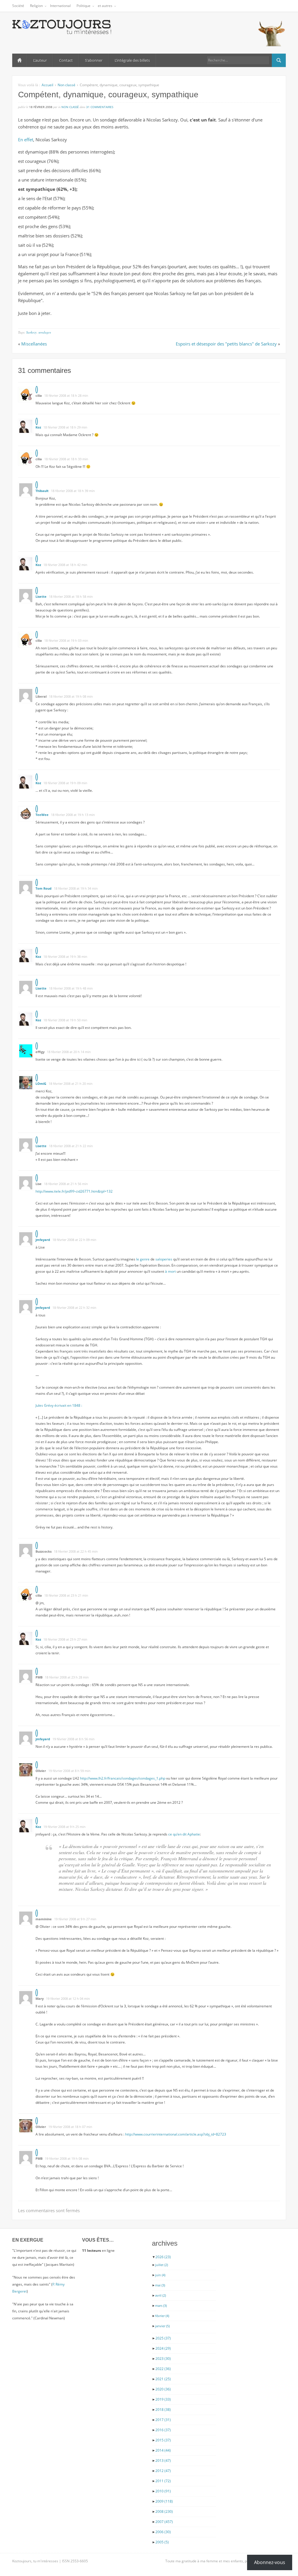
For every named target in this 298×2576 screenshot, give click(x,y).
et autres (105, 6)
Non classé (66, 85)
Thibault (42, 491)
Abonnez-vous (270, 2562)
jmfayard (43, 1240)
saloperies (164, 1259)
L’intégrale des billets (132, 60)
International (60, 6)
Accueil (19, 60)
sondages (45, 332)
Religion (36, 6)
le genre (143, 1259)
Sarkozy (31, 332)
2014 (163, 2450)
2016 (163, 2430)
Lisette (41, 596)
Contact (66, 60)
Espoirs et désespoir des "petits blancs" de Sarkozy (226, 344)
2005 (162, 2542)
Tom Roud (44, 888)
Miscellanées (34, 344)
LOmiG (41, 1084)
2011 (163, 2481)
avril (160, 2295)
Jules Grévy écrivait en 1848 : (59, 1405)
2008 (164, 2511)
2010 (163, 2491)
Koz (38, 427)
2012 (163, 2471)
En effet (26, 140)
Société (18, 6)
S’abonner (94, 60)
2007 (164, 2522)
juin (160, 2275)
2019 (163, 2399)
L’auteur (40, 60)
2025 (163, 2338)
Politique (84, 6)
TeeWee (42, 815)
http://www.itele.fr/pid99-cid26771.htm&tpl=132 (74, 1191)
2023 (163, 2359)
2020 (163, 2389)
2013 (163, 2460)
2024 (163, 2348)
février (162, 2316)
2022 (163, 2369)
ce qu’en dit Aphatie (184, 1834)
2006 (163, 2532)
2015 (163, 2440)
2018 (163, 2410)
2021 (163, 2379)
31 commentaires (100, 107)
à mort (170, 1271)
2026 (163, 2257)
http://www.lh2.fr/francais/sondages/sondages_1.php (123, 1778)
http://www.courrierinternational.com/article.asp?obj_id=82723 (176, 2134)
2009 (164, 2501)
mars (161, 2306)
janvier (162, 2326)
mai (160, 2285)
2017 (163, 2420)
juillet (162, 2265)
